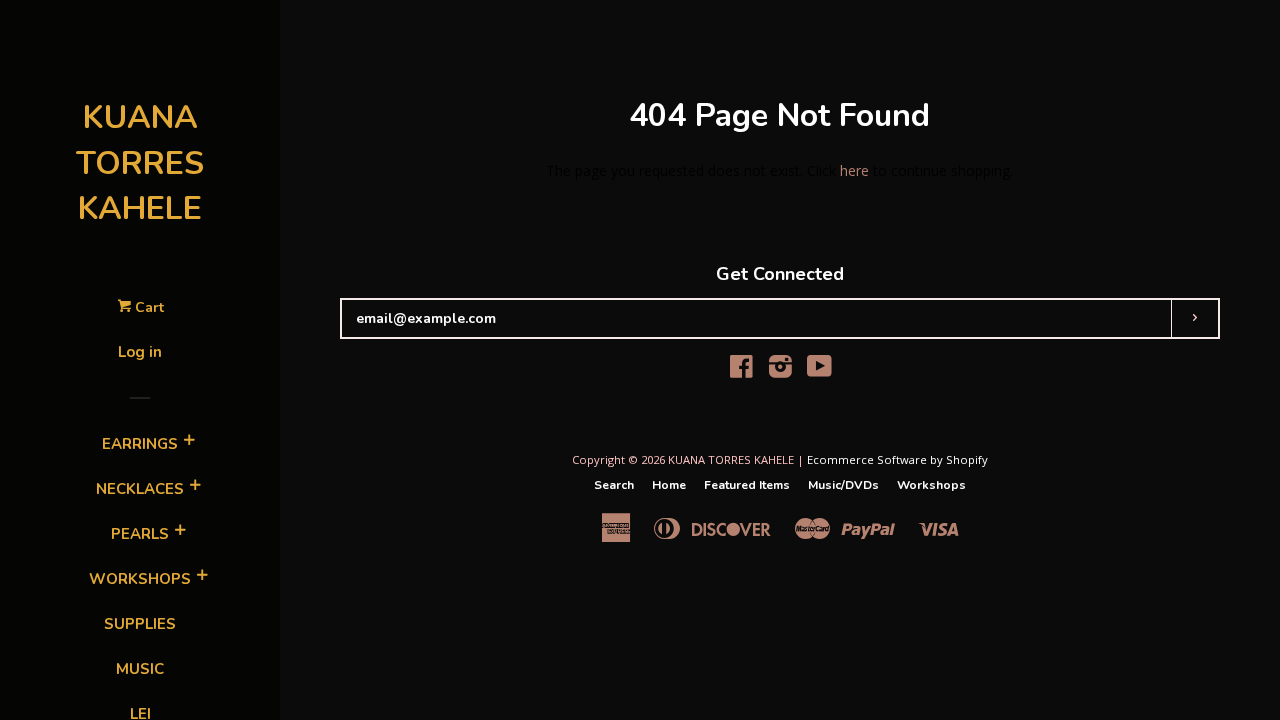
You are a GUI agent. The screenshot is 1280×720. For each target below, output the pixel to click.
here (854, 170)
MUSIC (140, 669)
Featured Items (747, 485)
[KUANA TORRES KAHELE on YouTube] (819, 370)
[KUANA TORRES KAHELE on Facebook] (741, 370)
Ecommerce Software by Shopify (897, 459)
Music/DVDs (843, 485)
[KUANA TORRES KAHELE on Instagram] (780, 370)
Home (669, 485)
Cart (147, 307)
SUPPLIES (140, 624)
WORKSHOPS (140, 579)
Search (614, 485)
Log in (140, 352)
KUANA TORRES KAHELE (140, 163)
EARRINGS (140, 444)
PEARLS (140, 534)
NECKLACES (140, 489)
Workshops (931, 485)
